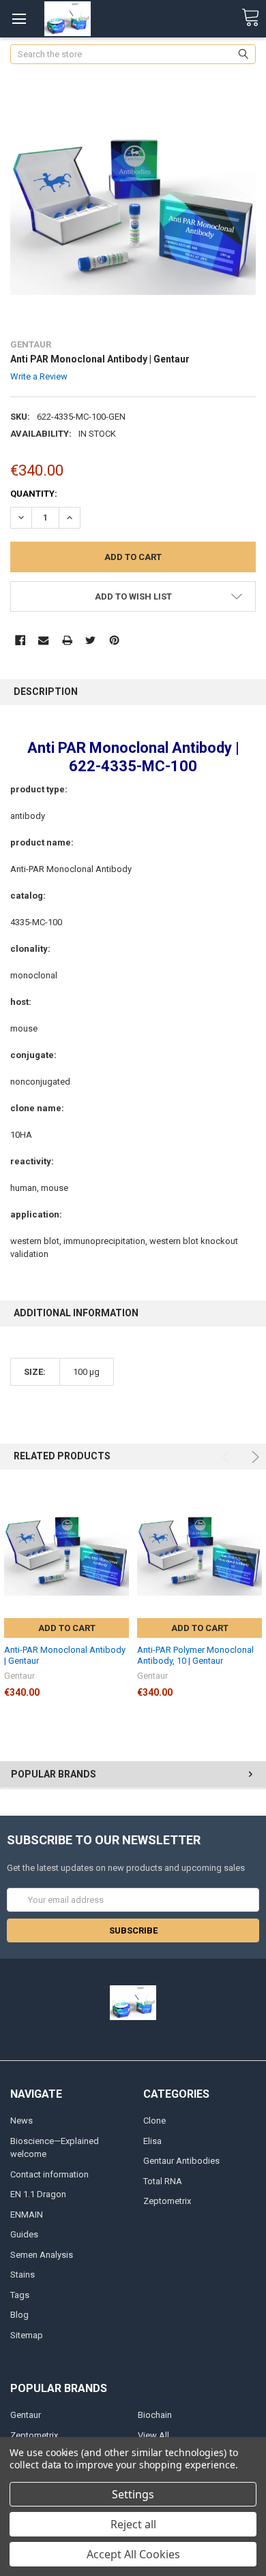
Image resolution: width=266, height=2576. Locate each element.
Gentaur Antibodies (181, 2161)
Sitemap (27, 2335)
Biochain (155, 2415)
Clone (154, 2121)
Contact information (49, 2174)
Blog (19, 2315)
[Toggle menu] (19, 19)
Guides (24, 2234)
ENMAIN (27, 2215)
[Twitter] (90, 640)
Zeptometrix (167, 2201)
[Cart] (250, 18)
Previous (228, 1457)
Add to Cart (67, 1628)
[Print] (67, 640)
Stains (23, 2275)
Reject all (133, 2524)
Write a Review (39, 376)
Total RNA (163, 2181)
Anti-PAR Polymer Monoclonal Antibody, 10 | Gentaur (195, 1655)
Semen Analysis (42, 2255)
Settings (133, 2494)
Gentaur (26, 2415)
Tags (20, 2295)
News (21, 2121)
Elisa (152, 2141)
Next (253, 1457)
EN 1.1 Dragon (38, 2194)
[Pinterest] (114, 640)
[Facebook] (20, 640)
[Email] (43, 640)
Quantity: (34, 494)
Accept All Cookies (133, 2554)
